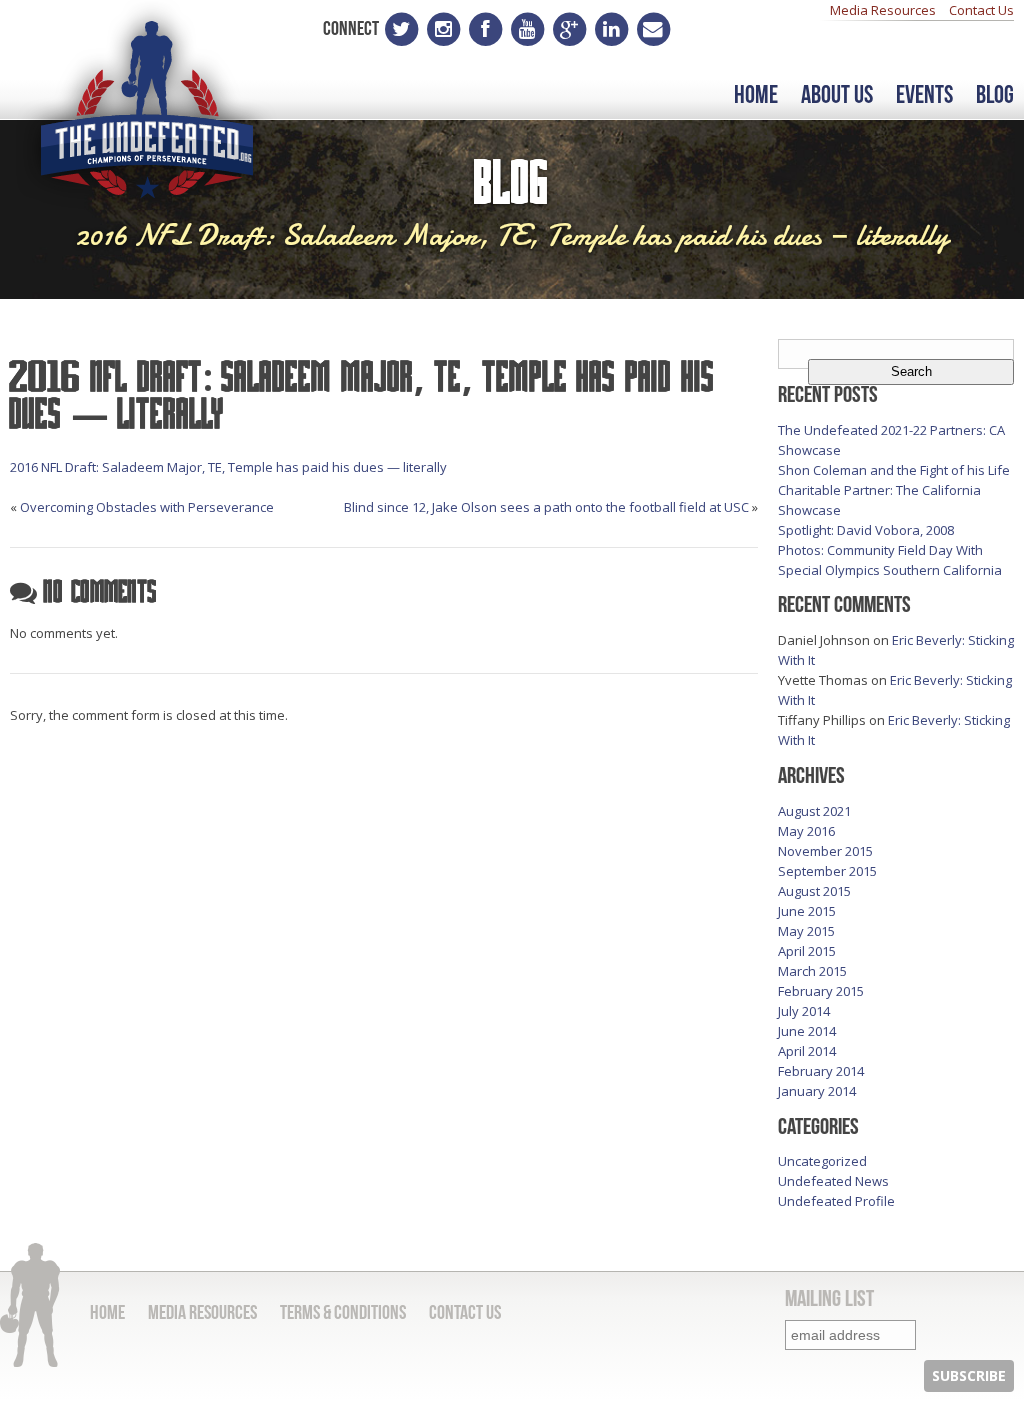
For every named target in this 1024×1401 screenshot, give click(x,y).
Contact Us (981, 10)
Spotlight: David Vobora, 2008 (866, 530)
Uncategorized (822, 1161)
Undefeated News (833, 1181)
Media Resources (883, 10)
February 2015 (821, 991)
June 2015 (807, 911)
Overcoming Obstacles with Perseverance (147, 507)
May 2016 (806, 831)
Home (756, 95)
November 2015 (825, 851)
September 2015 (827, 871)
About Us (837, 95)
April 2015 (807, 951)
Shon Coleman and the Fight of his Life (894, 470)
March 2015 (812, 971)
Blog (995, 95)
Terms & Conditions (343, 1312)
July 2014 (804, 1011)
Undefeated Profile (836, 1201)
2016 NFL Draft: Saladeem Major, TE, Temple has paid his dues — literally (228, 467)
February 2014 (821, 1071)
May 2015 (806, 931)
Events (924, 95)
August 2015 (814, 891)
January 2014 (817, 1091)
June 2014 (807, 1031)
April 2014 (807, 1051)
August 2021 (814, 811)
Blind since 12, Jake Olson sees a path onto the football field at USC (546, 507)
